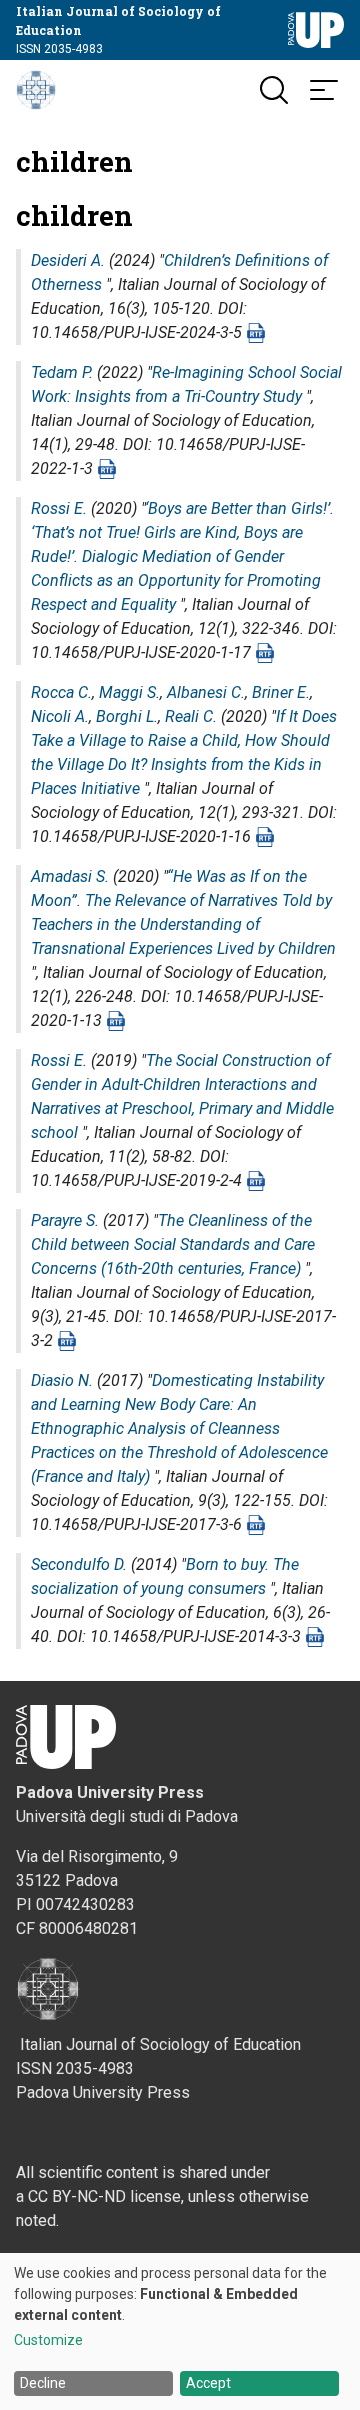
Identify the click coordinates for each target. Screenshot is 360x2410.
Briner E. (281, 692)
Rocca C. (61, 692)
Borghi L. (127, 716)
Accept (208, 2383)
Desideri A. (68, 260)
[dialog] (180, 2331)
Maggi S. (129, 692)
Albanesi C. (206, 692)
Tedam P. (62, 372)
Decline (43, 2383)
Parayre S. (65, 1220)
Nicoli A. (60, 716)
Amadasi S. (70, 876)
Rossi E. (59, 508)
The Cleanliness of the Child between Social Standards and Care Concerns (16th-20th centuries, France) (173, 1244)
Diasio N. (62, 1380)
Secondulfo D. (79, 1564)
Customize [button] (48, 2340)
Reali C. (191, 716)
